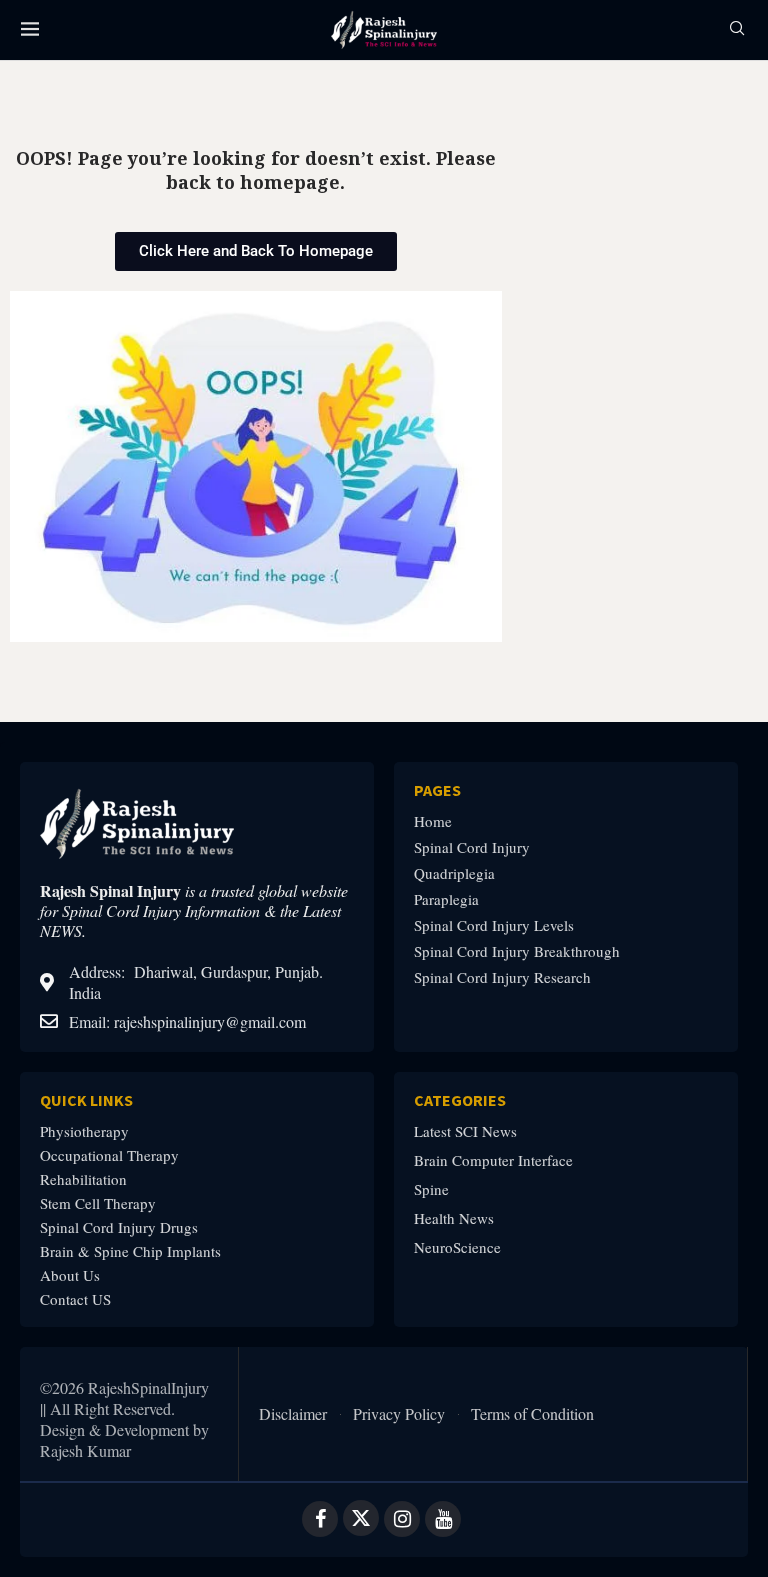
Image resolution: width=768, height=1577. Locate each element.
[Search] (737, 30)
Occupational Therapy (109, 1155)
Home (433, 821)
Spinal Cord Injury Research (502, 977)
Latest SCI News (465, 1131)
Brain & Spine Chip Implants (130, 1251)
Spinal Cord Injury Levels (494, 925)
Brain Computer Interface (493, 1160)
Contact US (75, 1299)
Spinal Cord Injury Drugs (119, 1227)
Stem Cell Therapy (98, 1203)
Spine (431, 1189)
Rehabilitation (83, 1179)
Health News (454, 1218)
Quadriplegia (454, 873)
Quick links (86, 1100)
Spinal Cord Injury (472, 847)
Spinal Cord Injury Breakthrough (517, 951)
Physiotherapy (84, 1131)
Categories (460, 1100)
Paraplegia (446, 899)
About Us (70, 1275)
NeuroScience (457, 1247)
